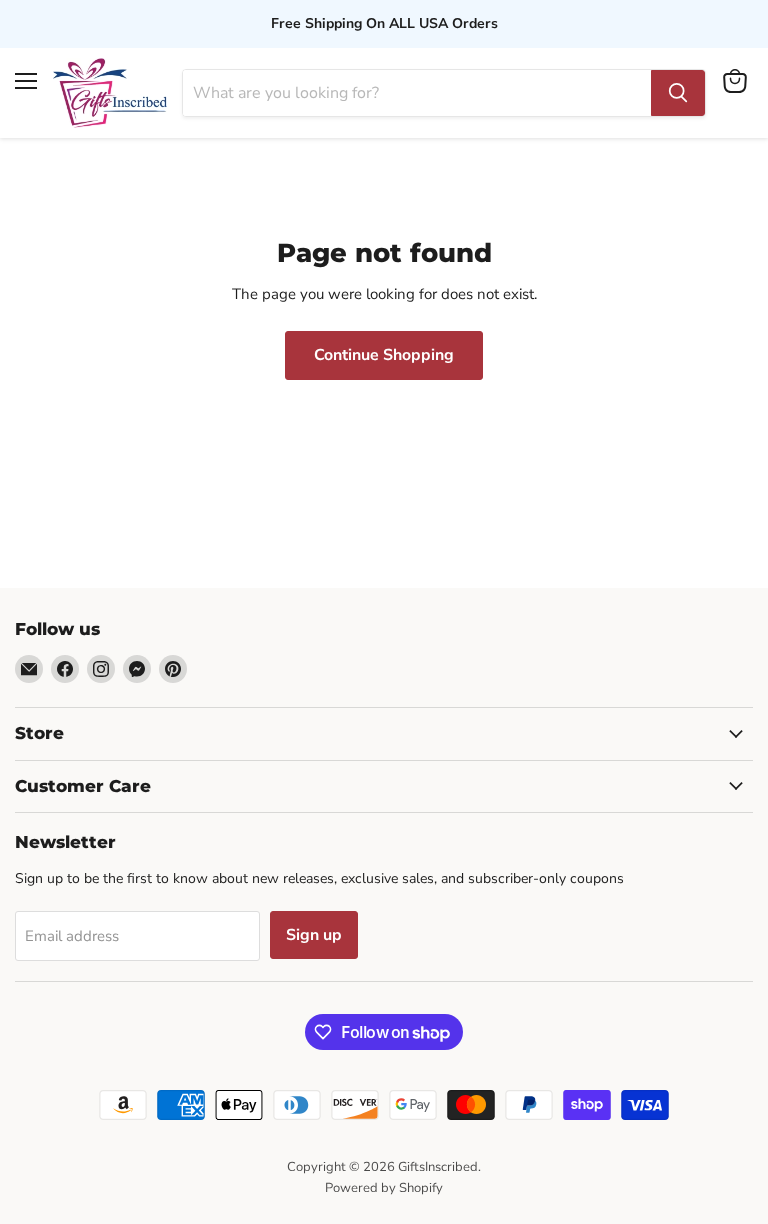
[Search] (678, 93)
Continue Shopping (384, 355)
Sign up (314, 935)
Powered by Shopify (384, 1188)
